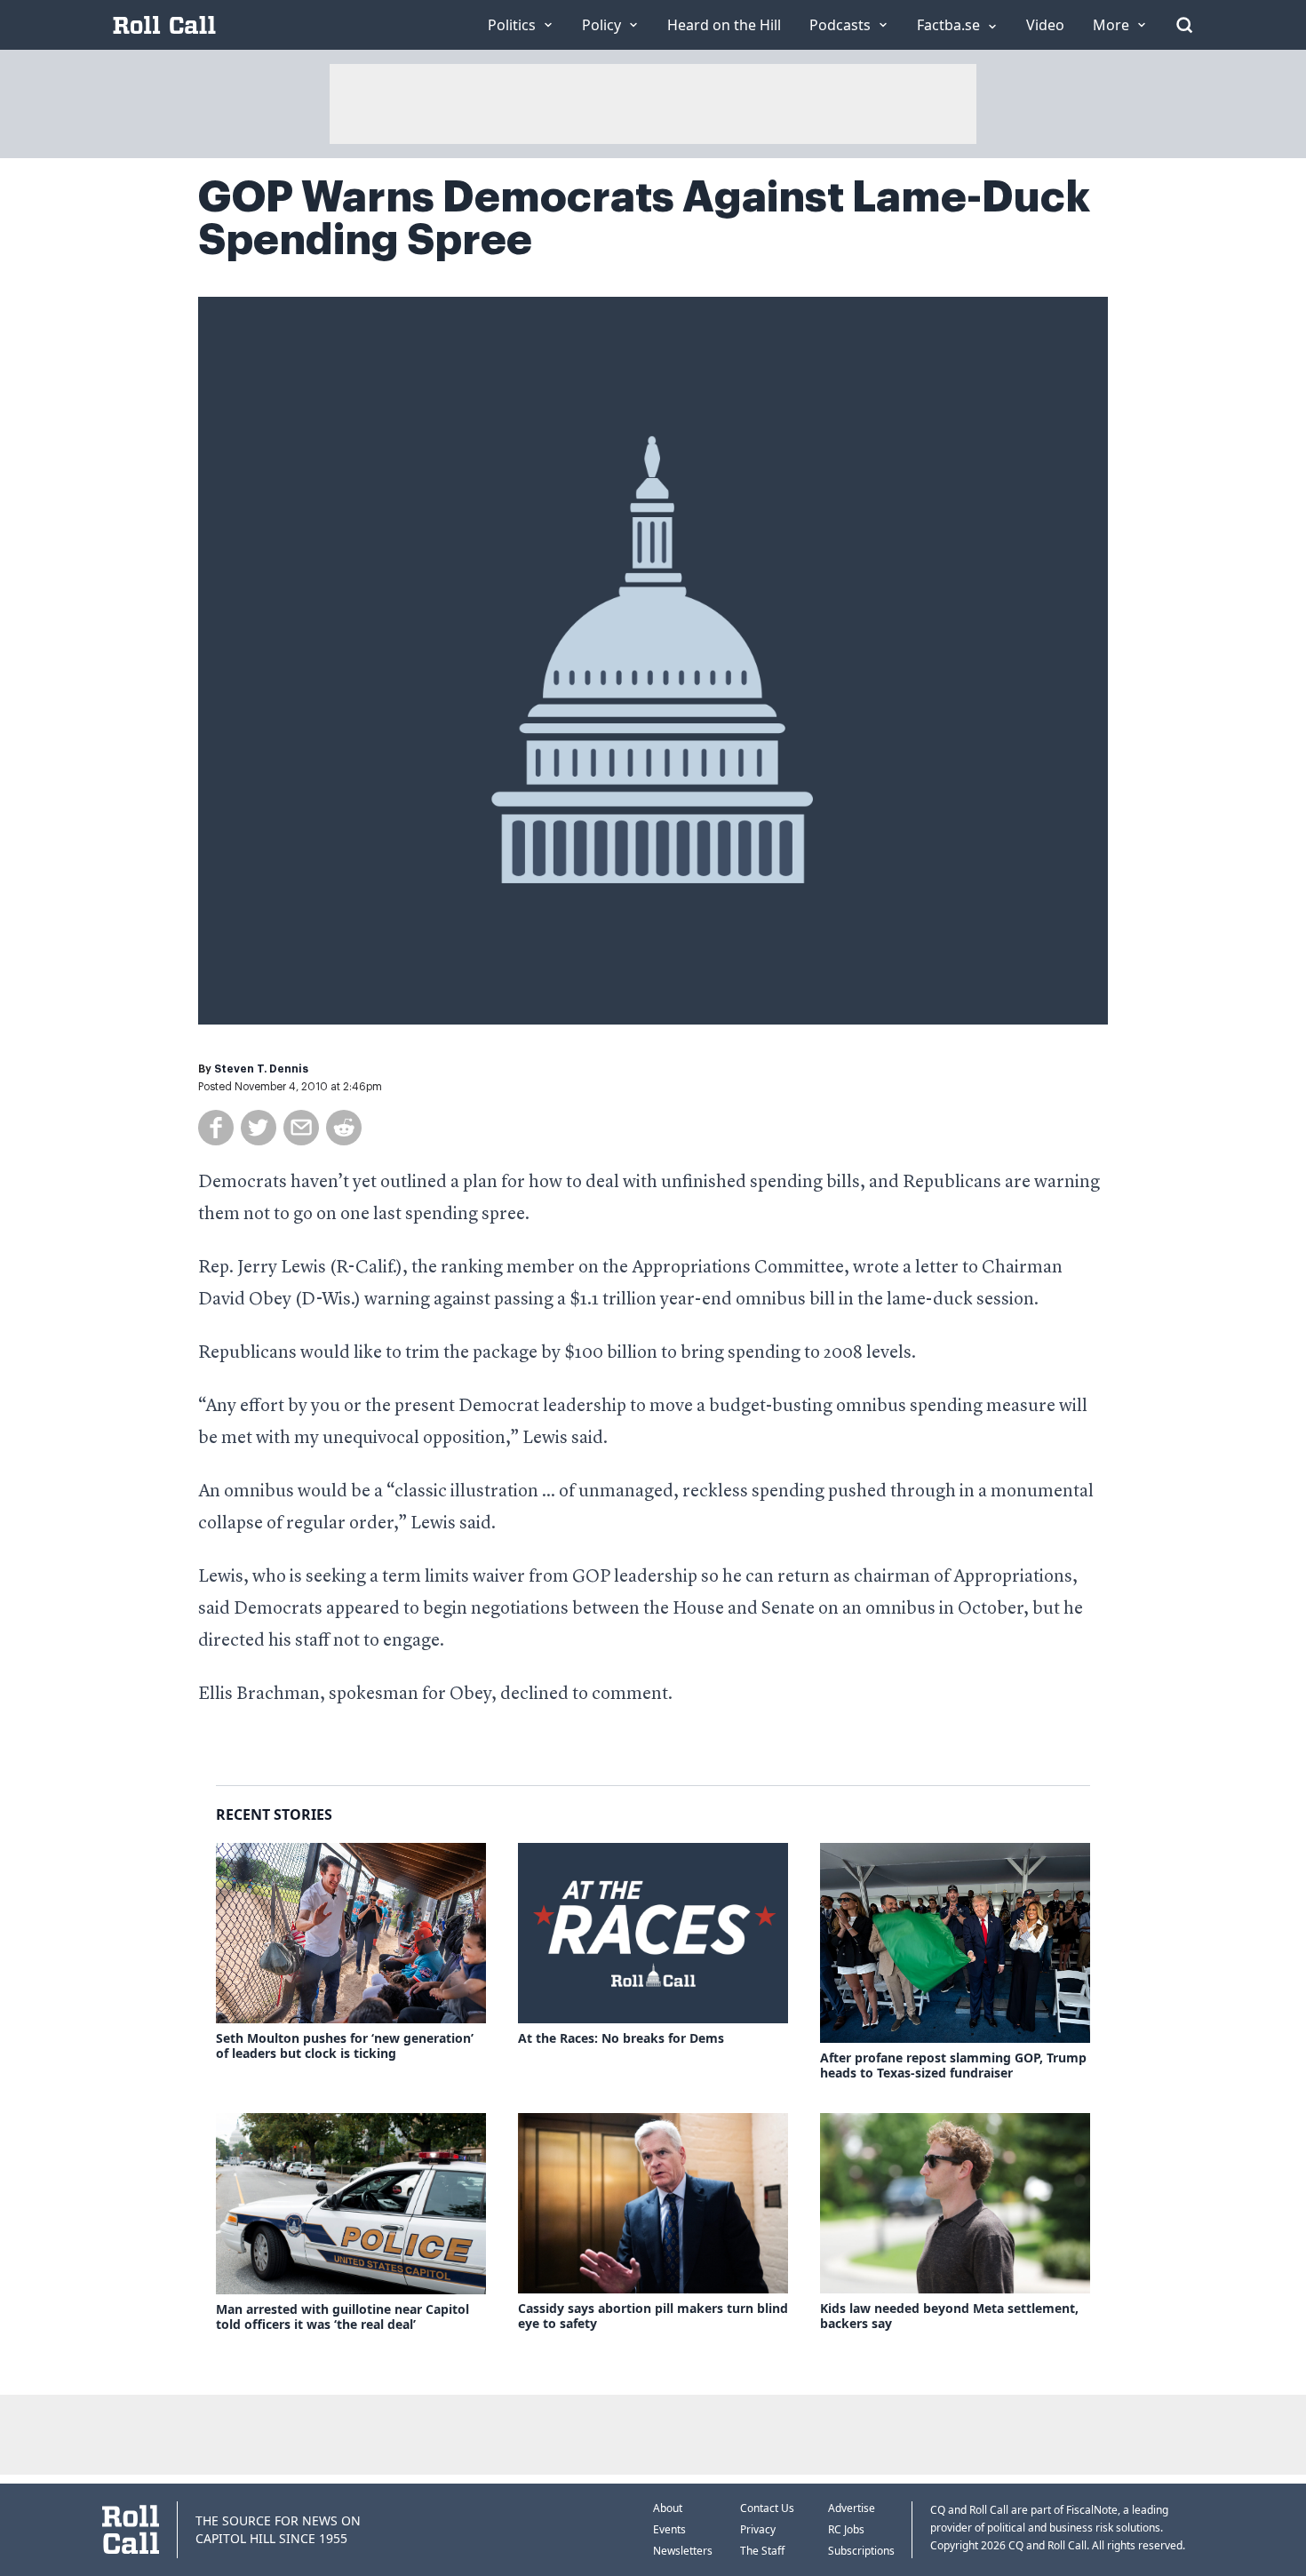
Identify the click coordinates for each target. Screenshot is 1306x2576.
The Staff (762, 2551)
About (668, 2508)
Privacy (758, 2529)
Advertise (852, 2508)
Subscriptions (861, 2551)
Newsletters (683, 2551)
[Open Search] (1184, 25)
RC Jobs (846, 2529)
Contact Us (767, 2508)
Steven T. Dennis (261, 1069)
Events (669, 2529)
